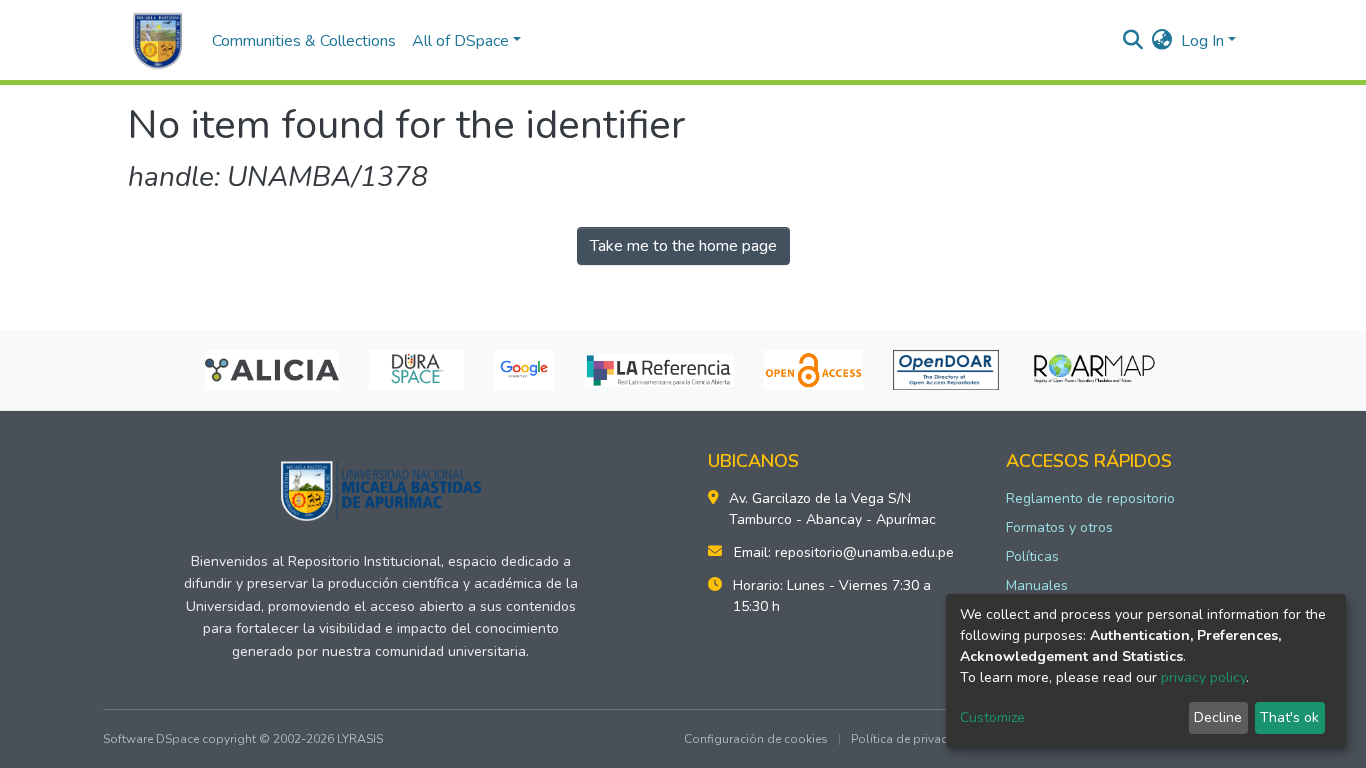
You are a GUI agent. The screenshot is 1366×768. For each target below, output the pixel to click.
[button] (1162, 41)
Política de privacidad (912, 739)
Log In (1202, 41)
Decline (1218, 717)
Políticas (1032, 556)
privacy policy (1203, 677)
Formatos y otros (1059, 527)
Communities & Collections (304, 41)
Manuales (1037, 585)
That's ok (1289, 717)
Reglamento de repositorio (1090, 498)
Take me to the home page (683, 246)
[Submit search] (1133, 41)
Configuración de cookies (756, 739)
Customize (992, 717)
